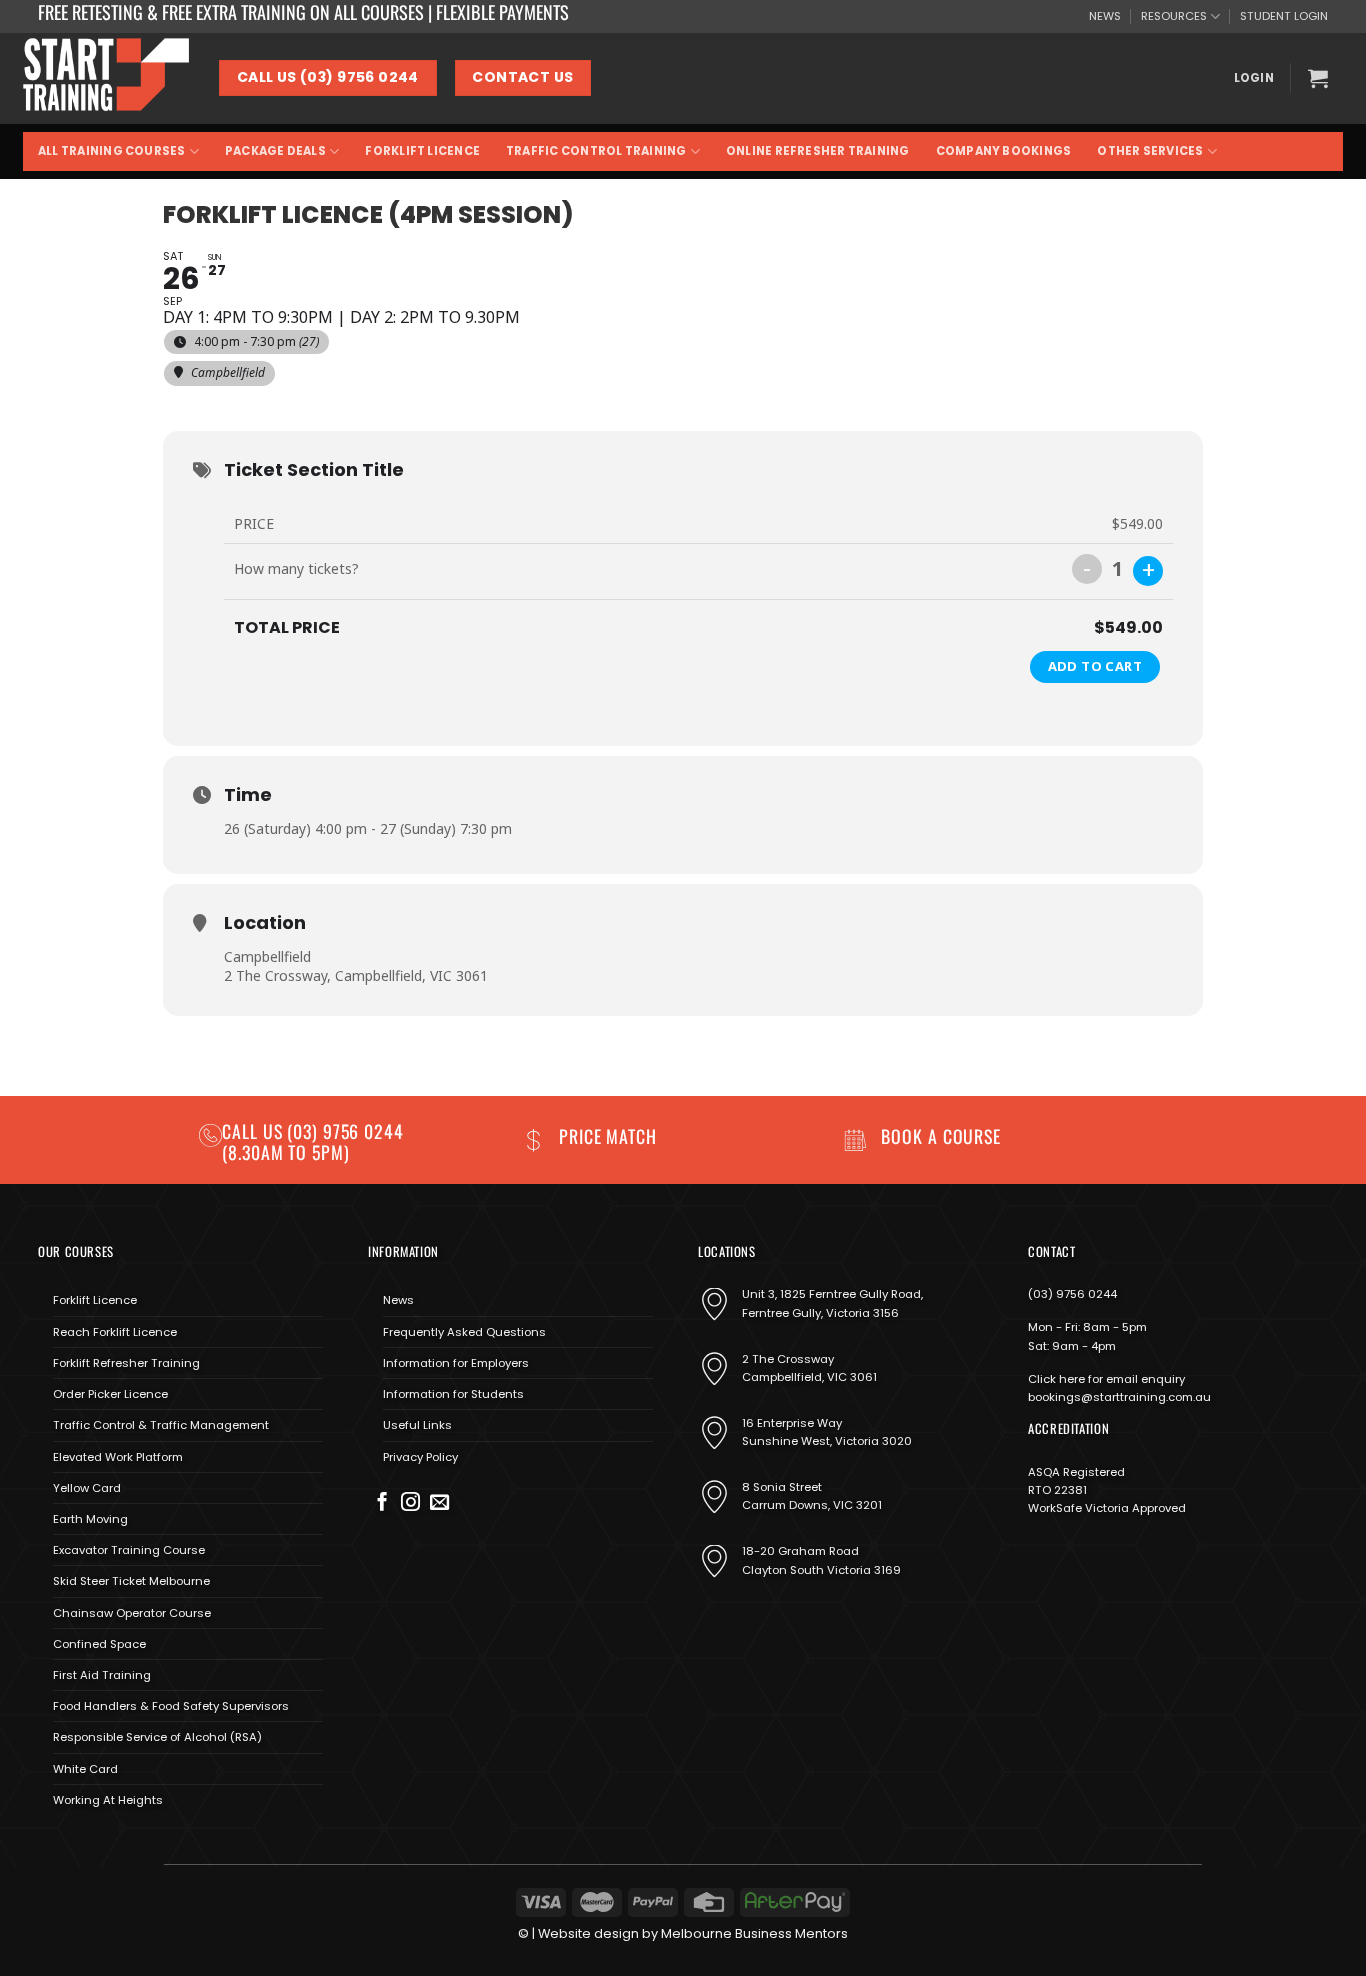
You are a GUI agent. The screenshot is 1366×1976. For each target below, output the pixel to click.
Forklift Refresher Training (126, 1363)
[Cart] (1318, 78)
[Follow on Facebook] (382, 1503)
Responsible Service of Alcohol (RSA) (157, 1737)
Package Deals (275, 151)
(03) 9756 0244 (1072, 1294)
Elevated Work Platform (118, 1457)
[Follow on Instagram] (410, 1503)
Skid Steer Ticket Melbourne (131, 1581)
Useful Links (417, 1425)
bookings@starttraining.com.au (1119, 1397)
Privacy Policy (420, 1457)
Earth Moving (90, 1519)
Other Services (1150, 151)
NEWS (1105, 16)
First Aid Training (102, 1675)
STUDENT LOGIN (1284, 16)
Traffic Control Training (596, 151)
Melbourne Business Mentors (754, 1933)
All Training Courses (112, 151)
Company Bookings (1004, 151)
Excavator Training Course (129, 1550)
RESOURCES (1174, 16)
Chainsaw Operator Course (132, 1613)
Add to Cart (1095, 666)
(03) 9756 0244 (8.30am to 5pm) (313, 1141)
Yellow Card (87, 1488)
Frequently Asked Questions (464, 1332)
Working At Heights (108, 1800)
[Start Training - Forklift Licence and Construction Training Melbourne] (106, 78)
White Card (85, 1769)
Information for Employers (456, 1363)
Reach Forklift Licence (115, 1332)
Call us (254, 1131)
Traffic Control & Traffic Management (161, 1425)
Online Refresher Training (818, 151)
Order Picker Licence (110, 1394)
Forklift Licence (422, 151)
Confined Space (99, 1644)
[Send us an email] (439, 1503)
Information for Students (453, 1394)
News (398, 1300)
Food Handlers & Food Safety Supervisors (171, 1706)
